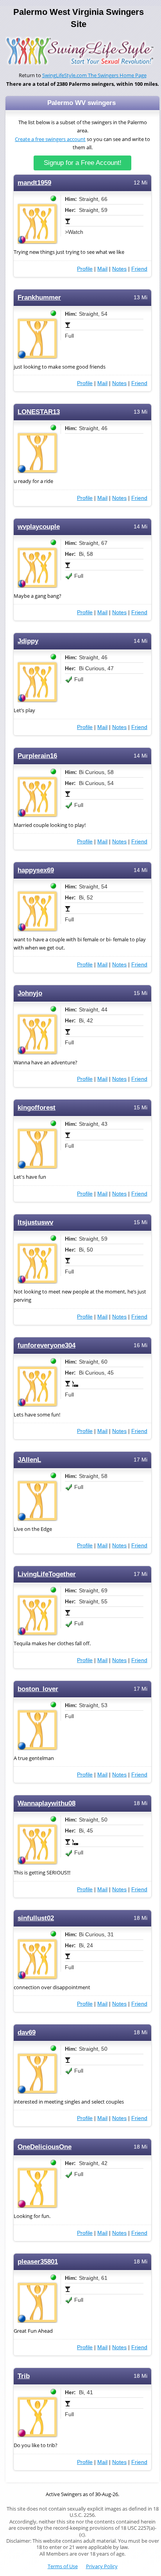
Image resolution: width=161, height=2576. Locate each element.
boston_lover (38, 1689)
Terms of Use (63, 2566)
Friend (139, 269)
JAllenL (29, 1460)
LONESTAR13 (39, 412)
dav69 (27, 2032)
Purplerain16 (37, 756)
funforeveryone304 (47, 1345)
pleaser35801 (38, 2262)
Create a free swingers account (50, 139)
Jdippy (28, 641)
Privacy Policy (102, 2566)
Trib (24, 2376)
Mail (102, 269)
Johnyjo (30, 993)
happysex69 (36, 870)
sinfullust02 (36, 1918)
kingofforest (37, 1108)
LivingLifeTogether (47, 1574)
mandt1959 (34, 183)
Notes (119, 269)
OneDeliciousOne (45, 2147)
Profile (85, 269)
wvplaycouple (39, 527)
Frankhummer (39, 298)
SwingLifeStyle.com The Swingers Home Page (94, 75)
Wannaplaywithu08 (47, 1803)
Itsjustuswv (35, 1222)
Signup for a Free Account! (83, 163)
